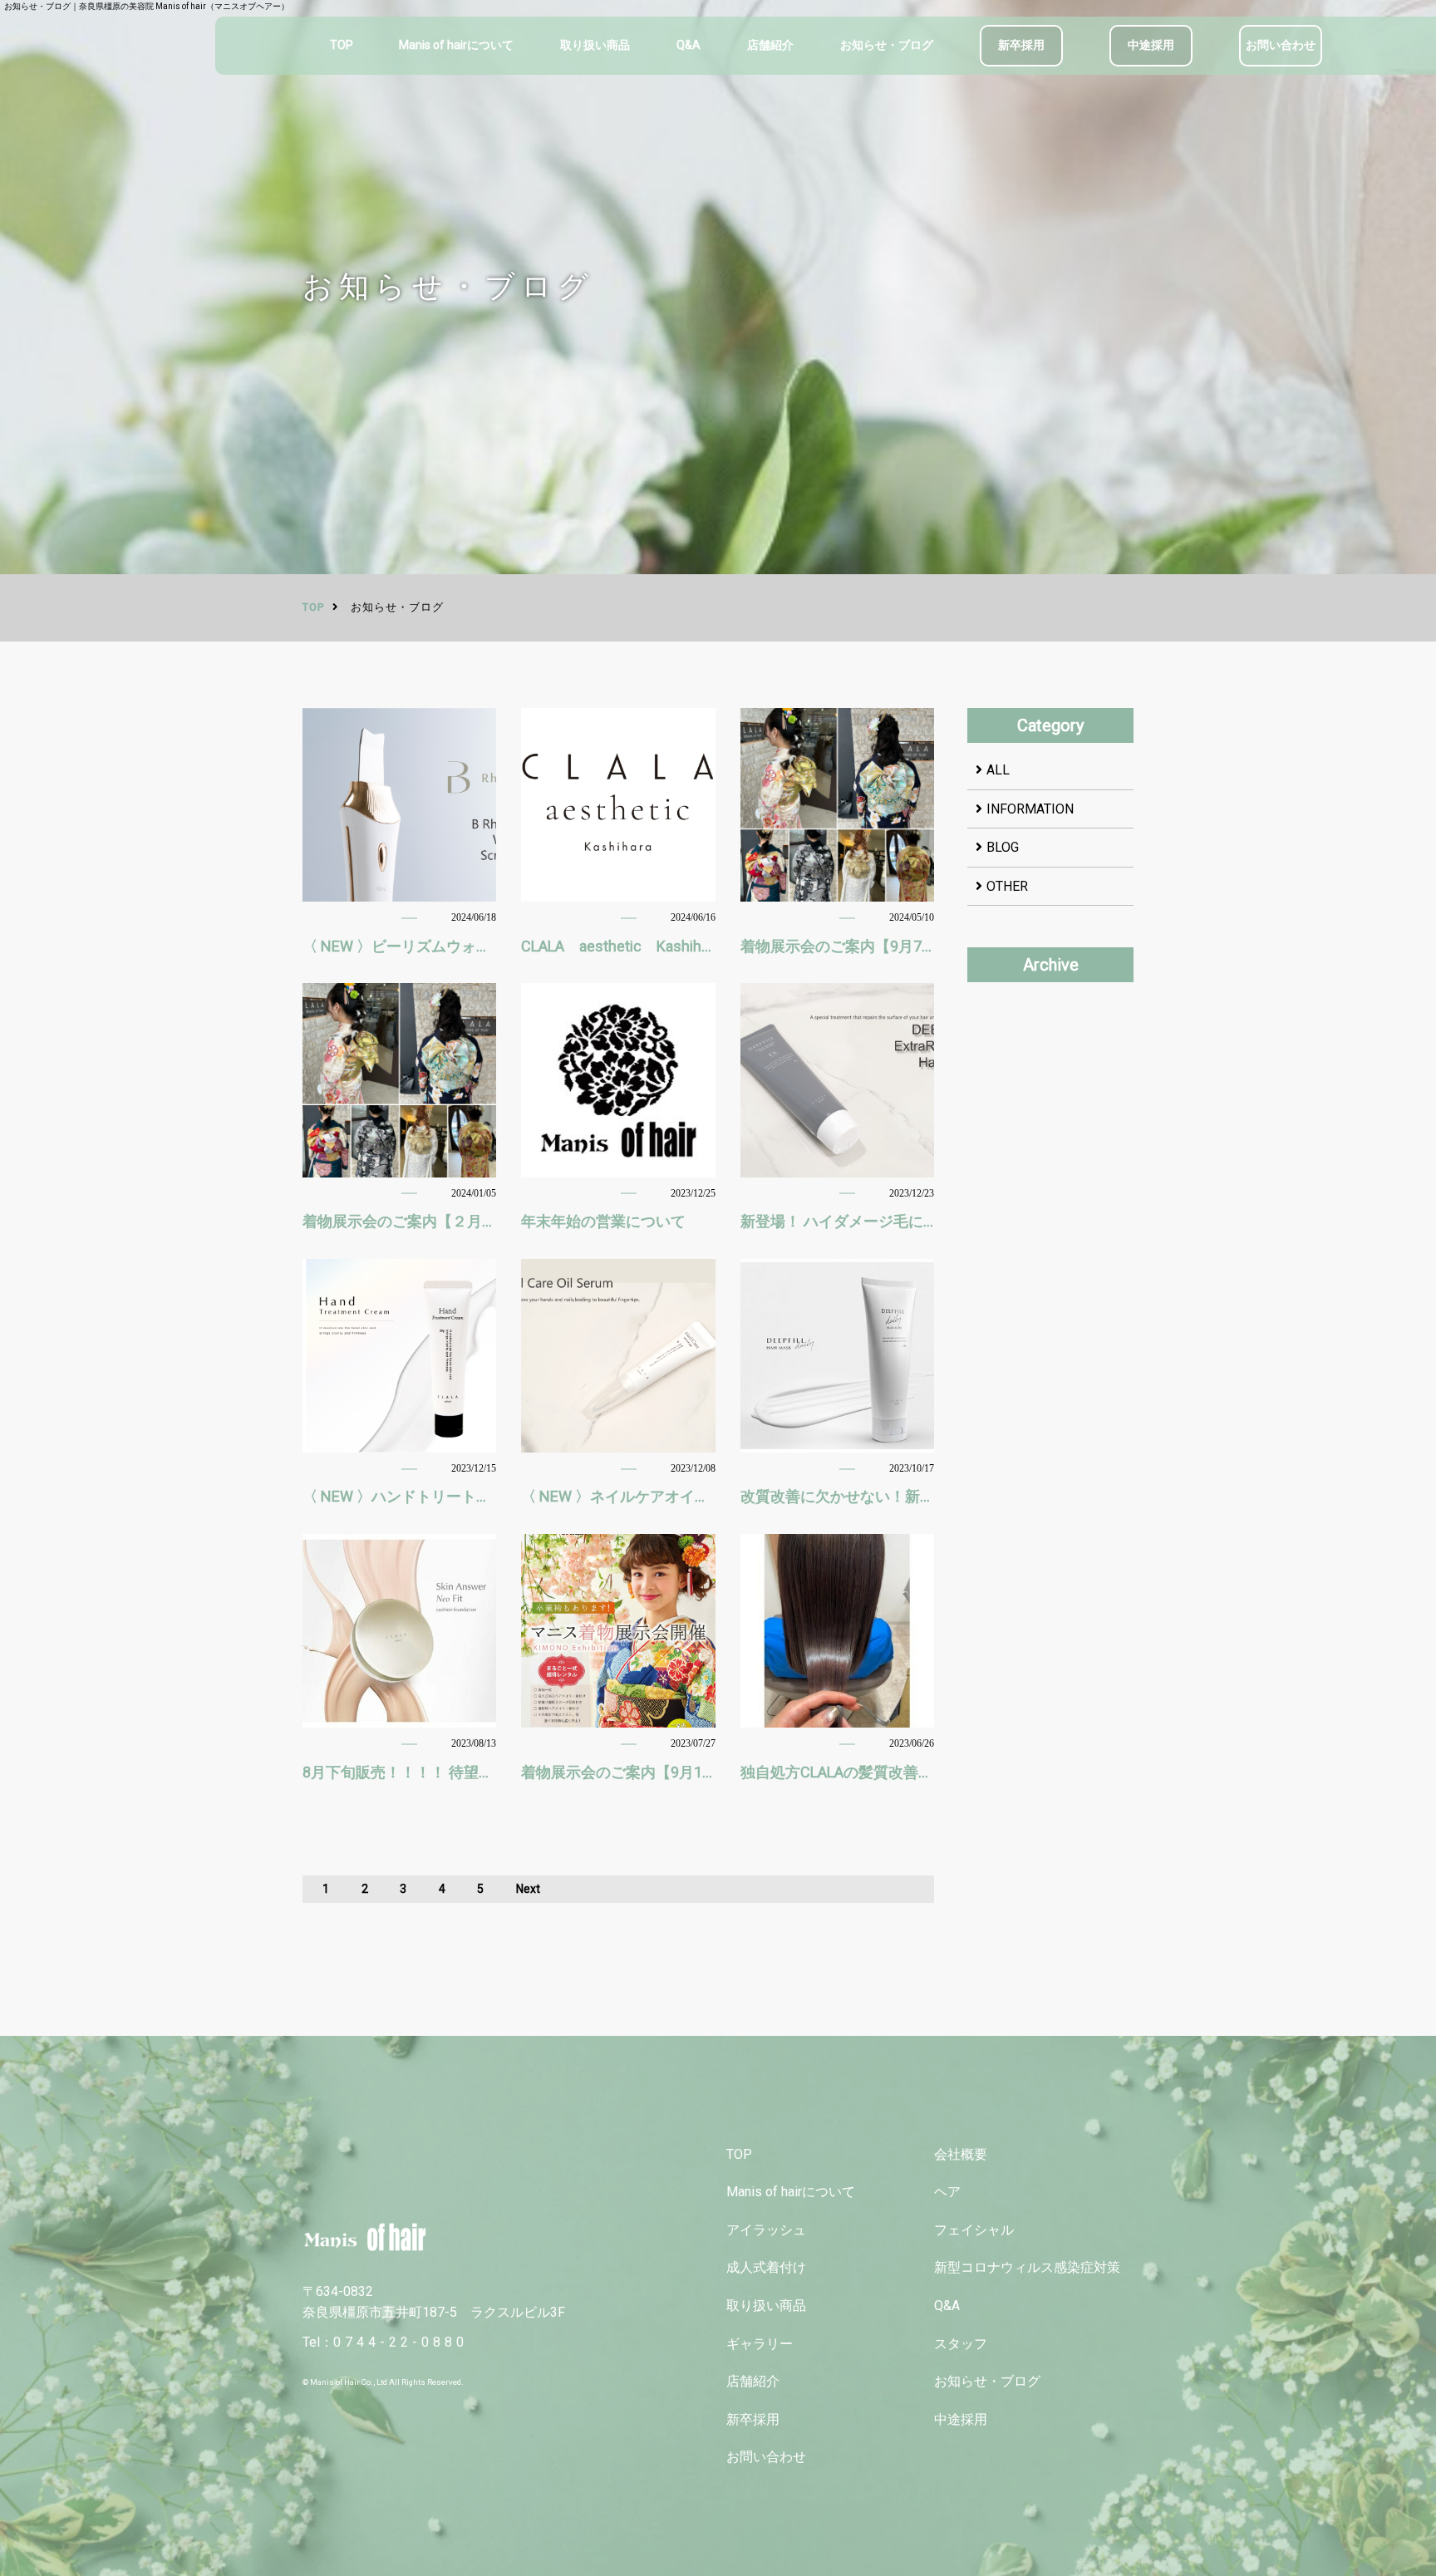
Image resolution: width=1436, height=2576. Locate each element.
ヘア (947, 2192)
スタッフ (961, 2344)
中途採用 (1151, 45)
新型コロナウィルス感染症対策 (1027, 2267)
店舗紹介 (770, 45)
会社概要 (961, 2154)
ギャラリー (760, 2344)
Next (528, 1889)
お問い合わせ (1281, 45)
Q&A (688, 45)
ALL (998, 770)
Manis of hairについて (456, 45)
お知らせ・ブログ (887, 45)
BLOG (1003, 847)
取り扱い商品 (595, 45)
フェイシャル (974, 2230)
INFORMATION (1030, 809)
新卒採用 (1021, 45)
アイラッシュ (766, 2230)
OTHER (1007, 886)
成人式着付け (766, 2267)
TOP (342, 45)
